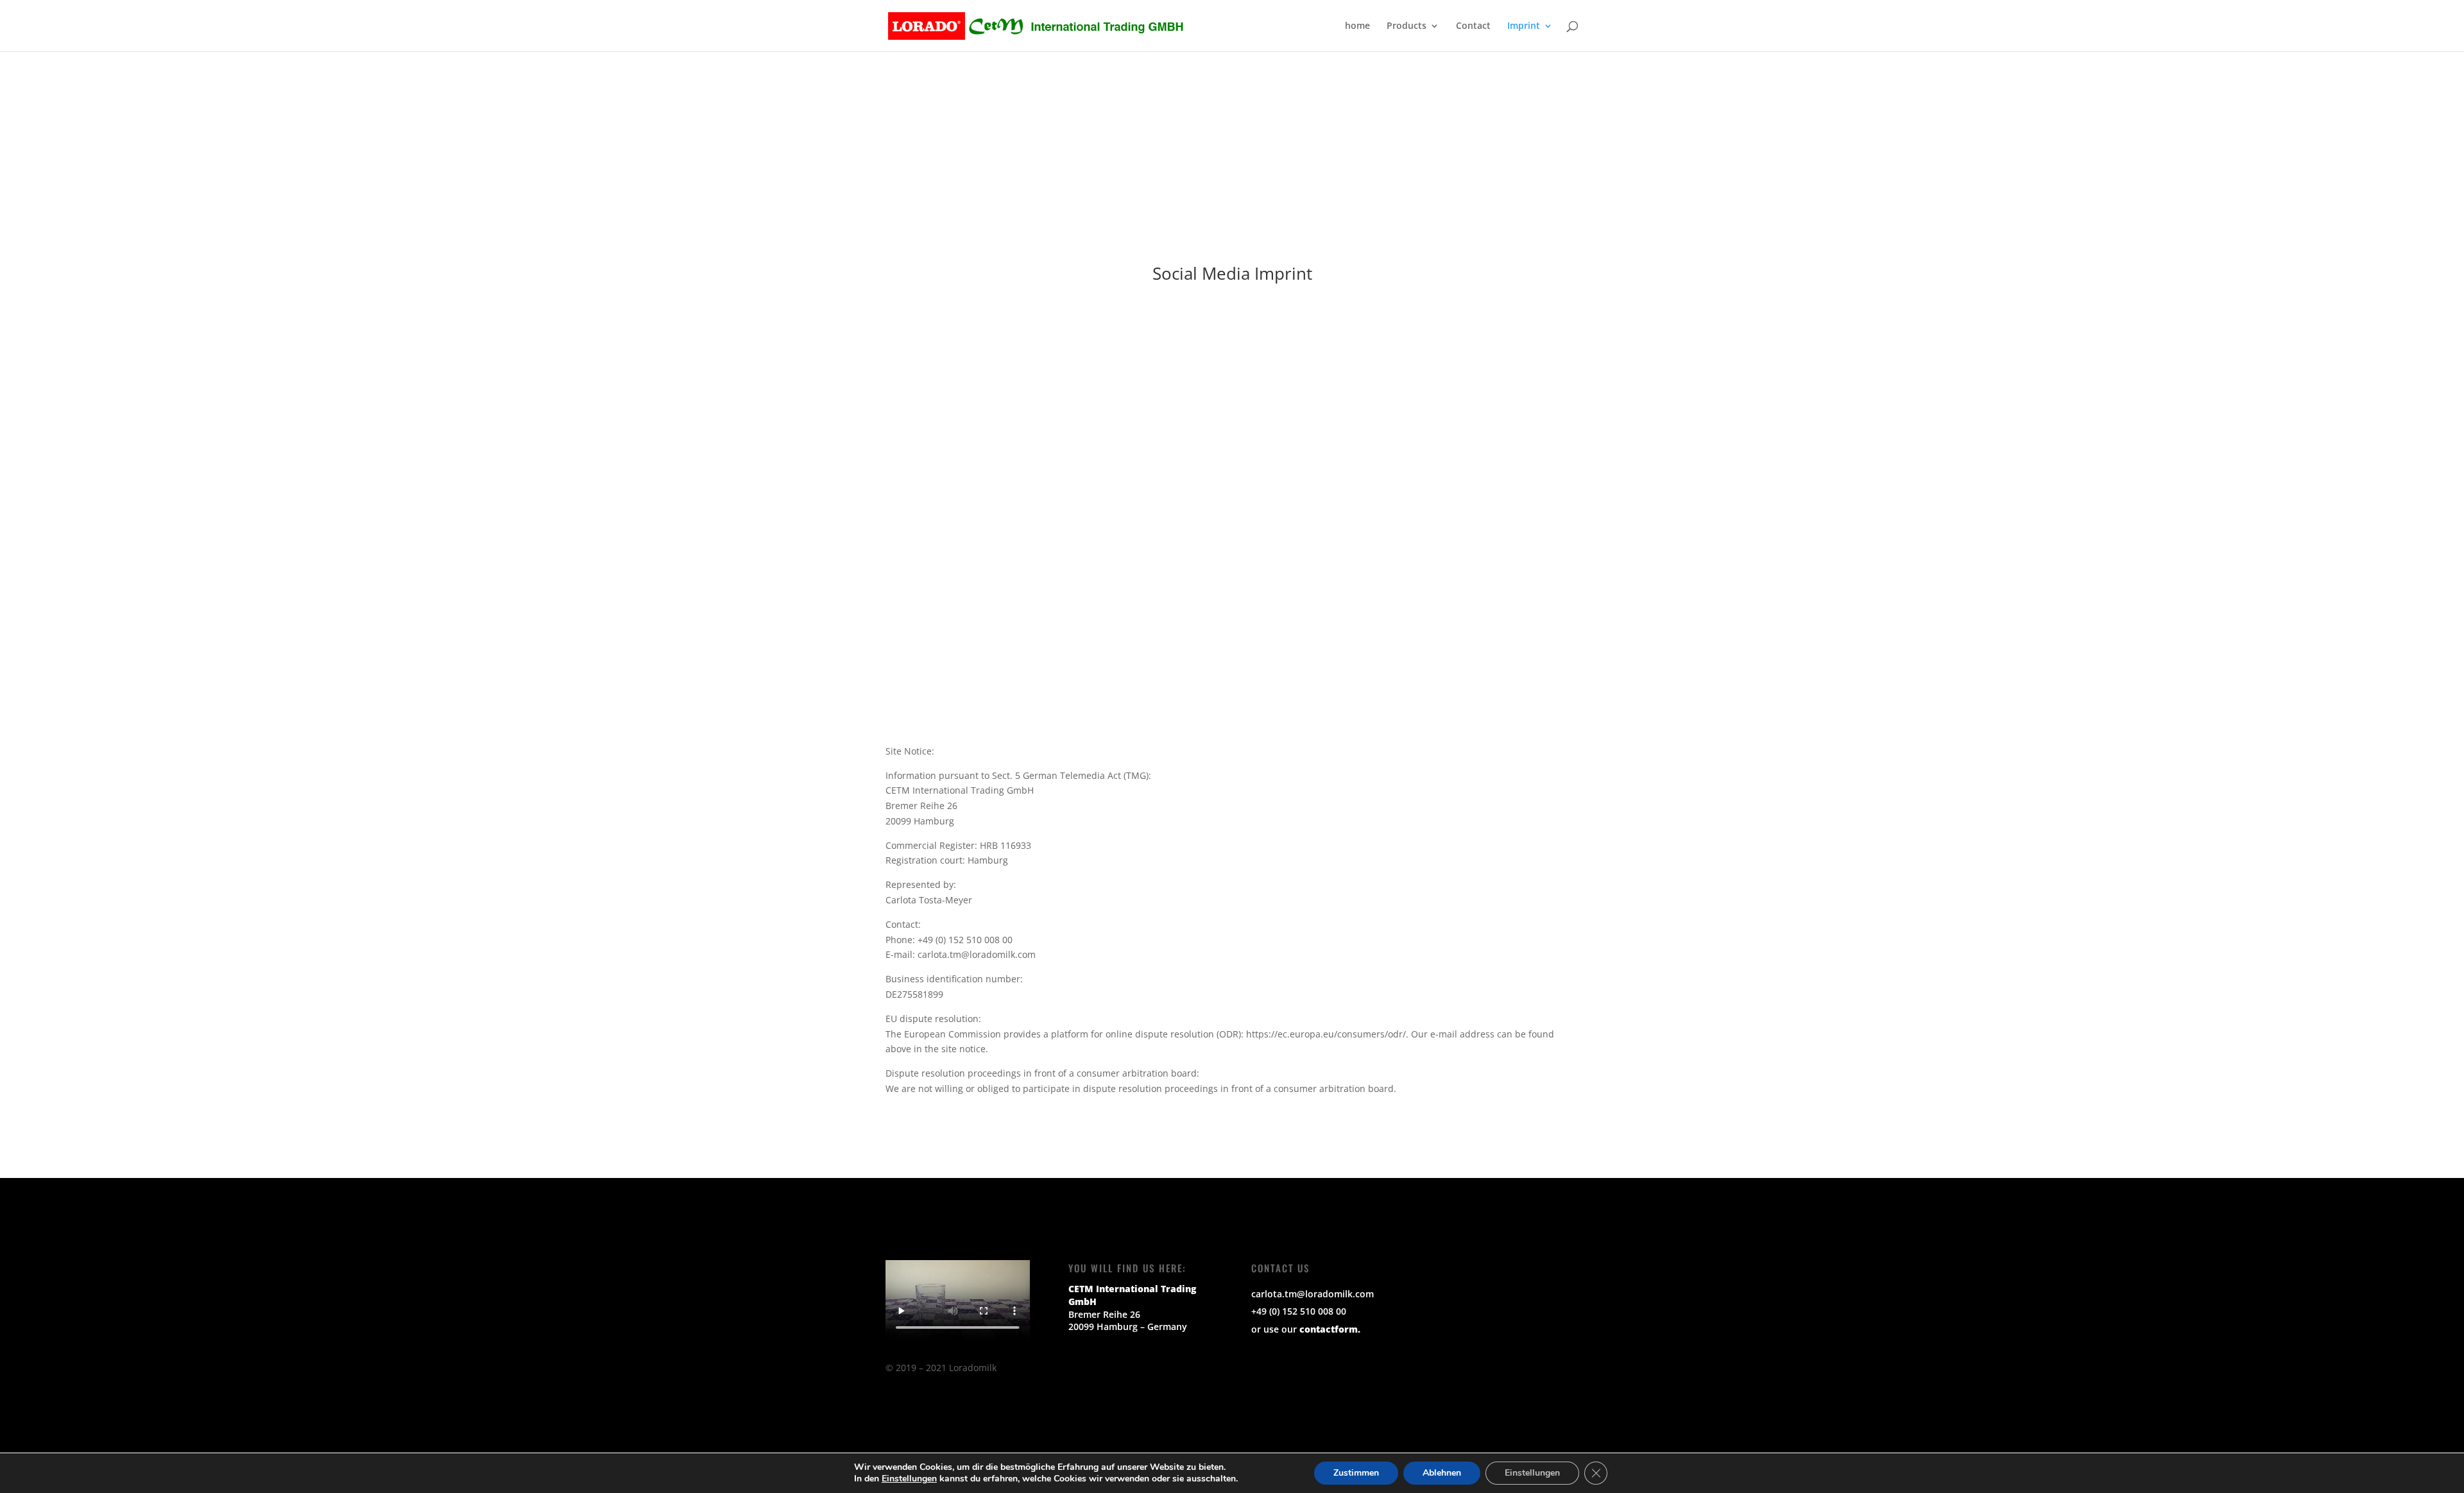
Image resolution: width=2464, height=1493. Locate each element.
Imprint (1524, 26)
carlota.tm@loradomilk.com (1313, 1294)
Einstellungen (909, 1479)
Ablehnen (1442, 1473)
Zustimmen (1356, 1473)
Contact (1473, 26)
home (1357, 26)
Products (1407, 26)
